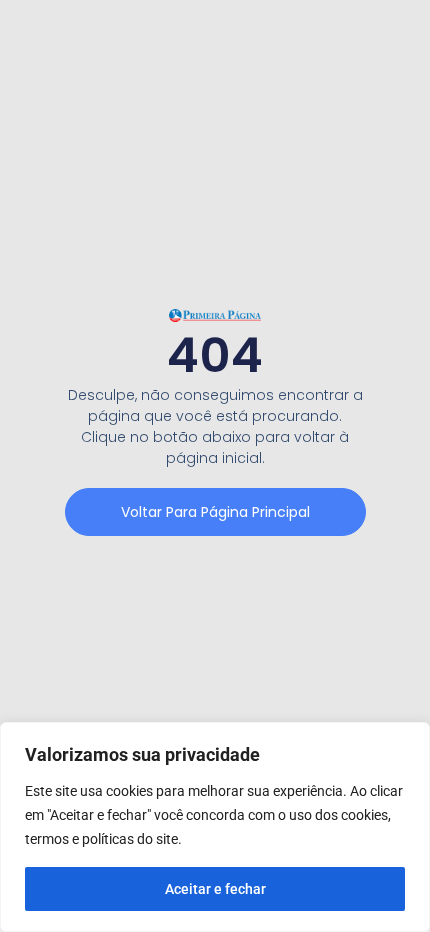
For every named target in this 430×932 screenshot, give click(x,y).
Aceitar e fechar (215, 889)
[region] (215, 827)
